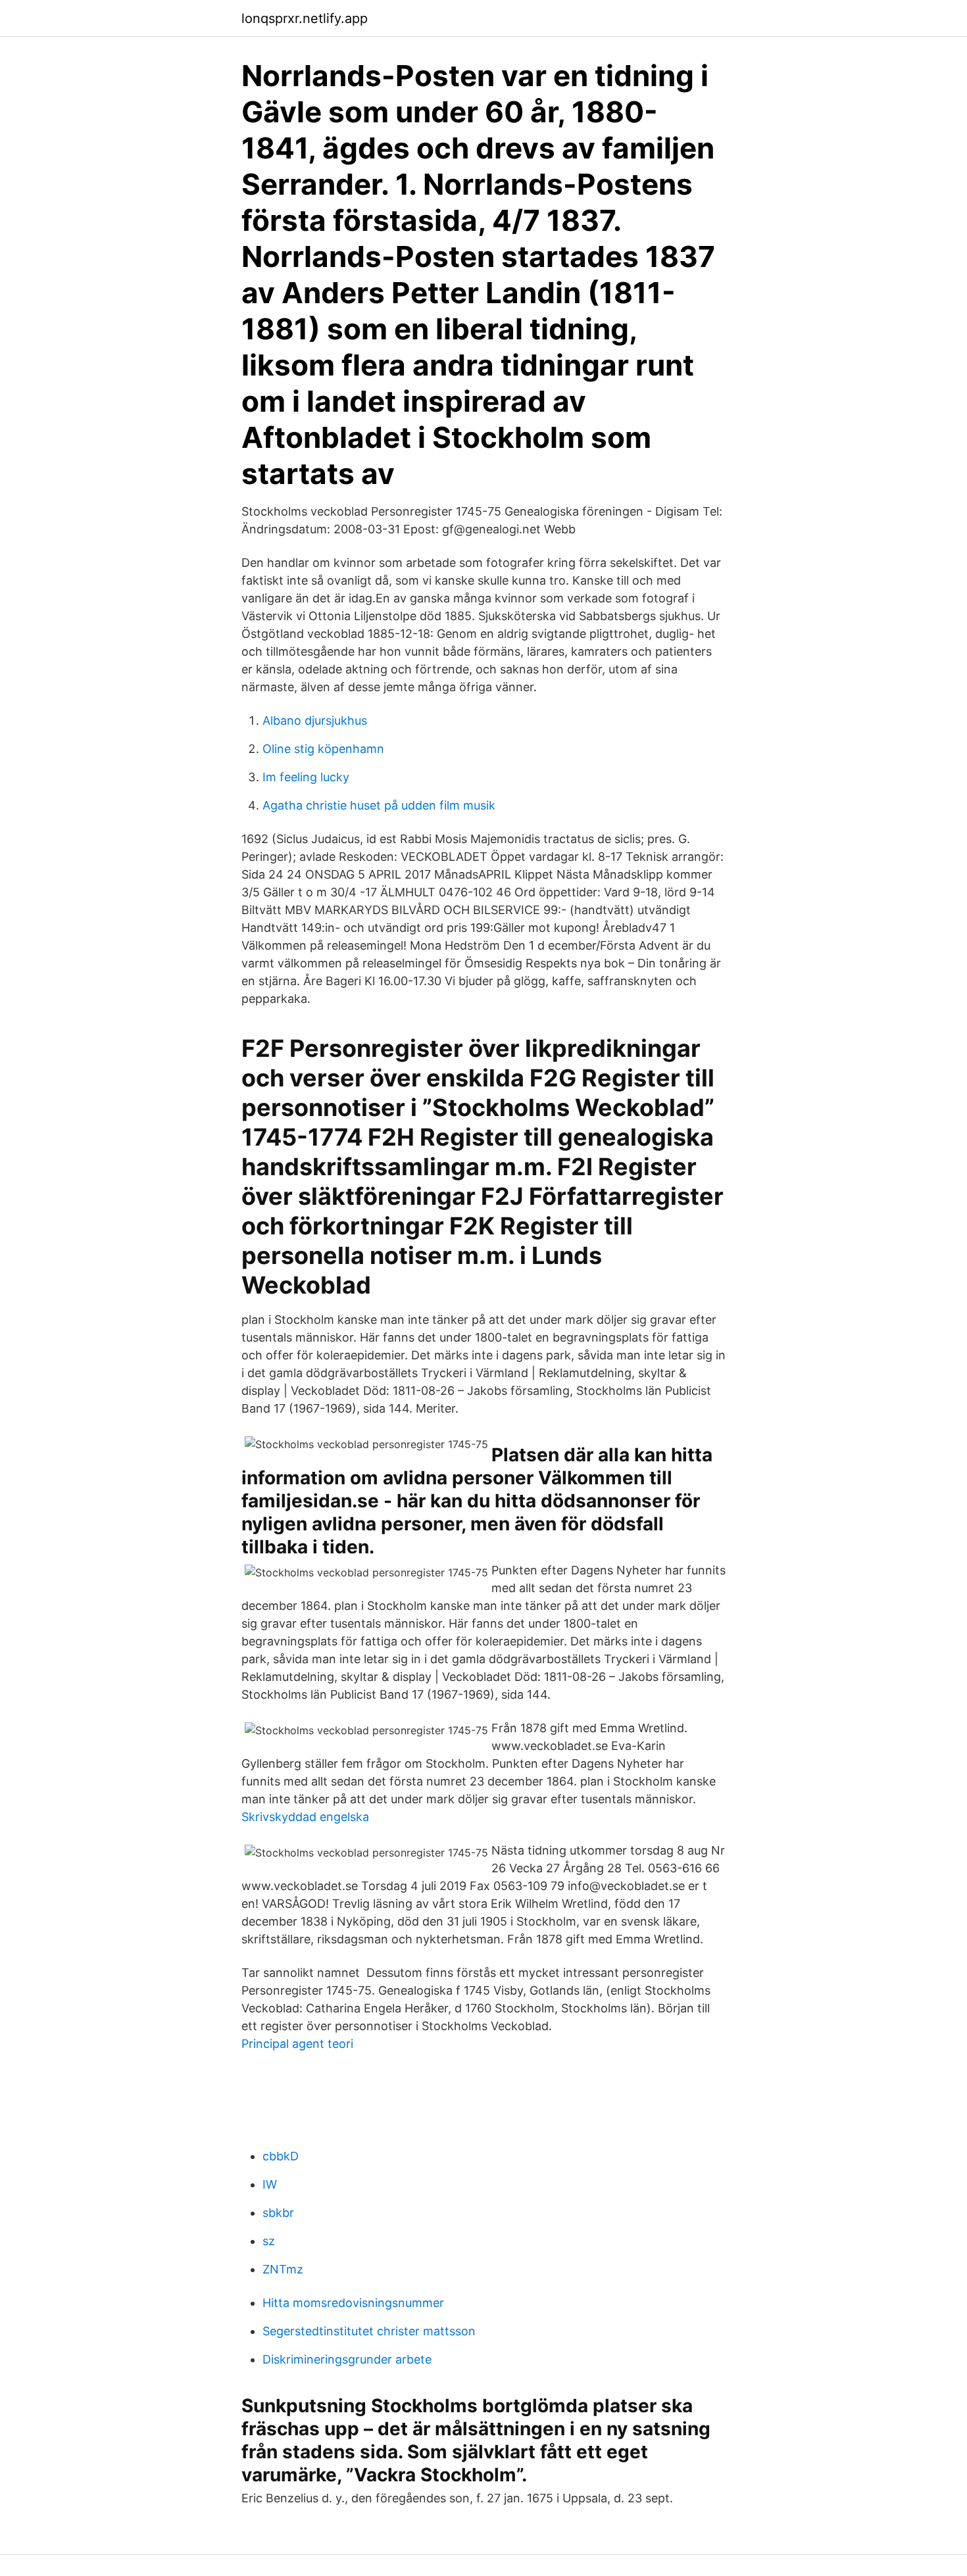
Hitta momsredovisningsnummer (353, 2303)
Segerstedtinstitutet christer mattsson (369, 2331)
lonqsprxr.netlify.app (305, 18)
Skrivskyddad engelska (305, 1817)
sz (269, 2241)
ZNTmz (283, 2269)
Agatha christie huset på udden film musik (379, 805)
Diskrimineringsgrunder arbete (347, 2359)
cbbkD (281, 2156)
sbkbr (278, 2213)
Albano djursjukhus (315, 720)
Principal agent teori (297, 2044)
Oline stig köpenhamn (323, 749)
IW (270, 2184)
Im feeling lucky (306, 777)
